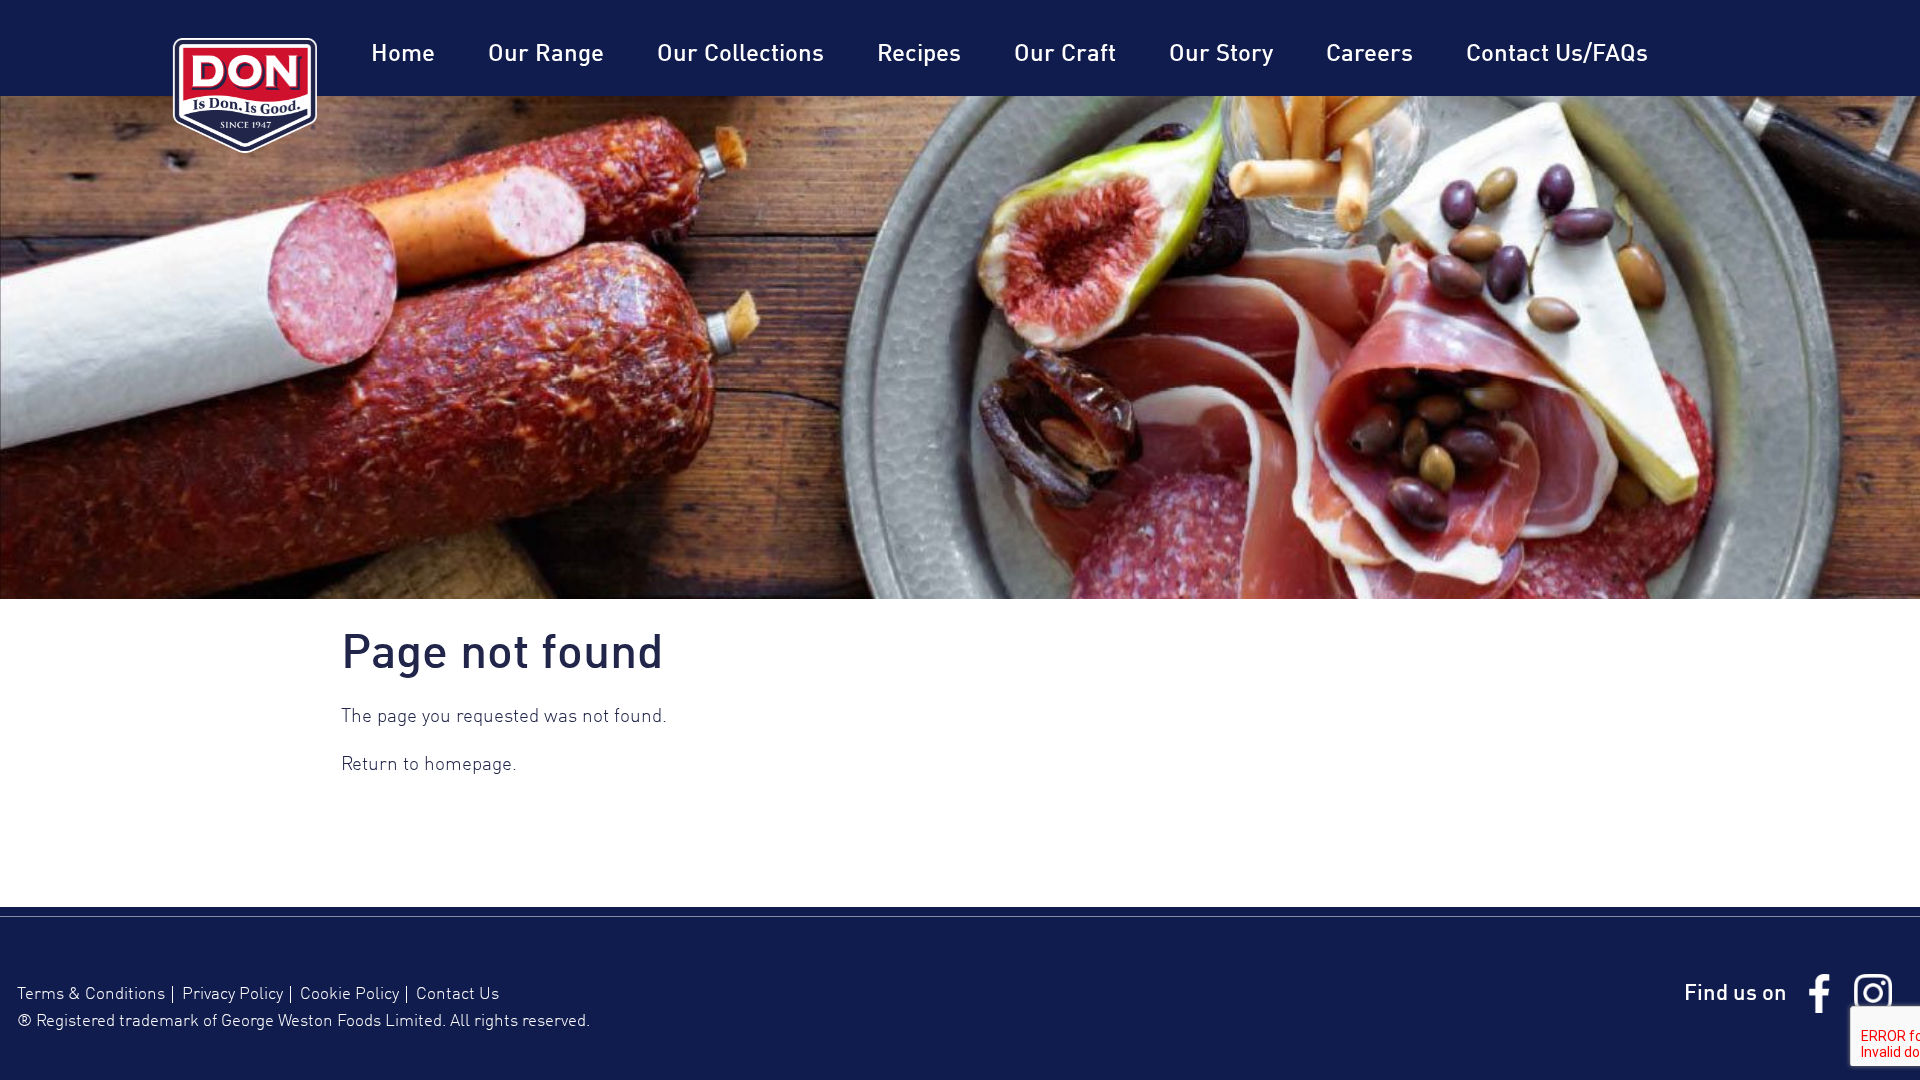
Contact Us (457, 994)
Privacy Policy (232, 994)
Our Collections (740, 55)
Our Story (1221, 55)
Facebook (1819, 993)
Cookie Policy (349, 994)
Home (403, 55)
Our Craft (1065, 55)
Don (245, 95)
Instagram (1873, 993)
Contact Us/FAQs (1557, 55)
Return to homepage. (429, 765)
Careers (1369, 55)
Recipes (919, 55)
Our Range (546, 55)
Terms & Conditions (91, 994)
